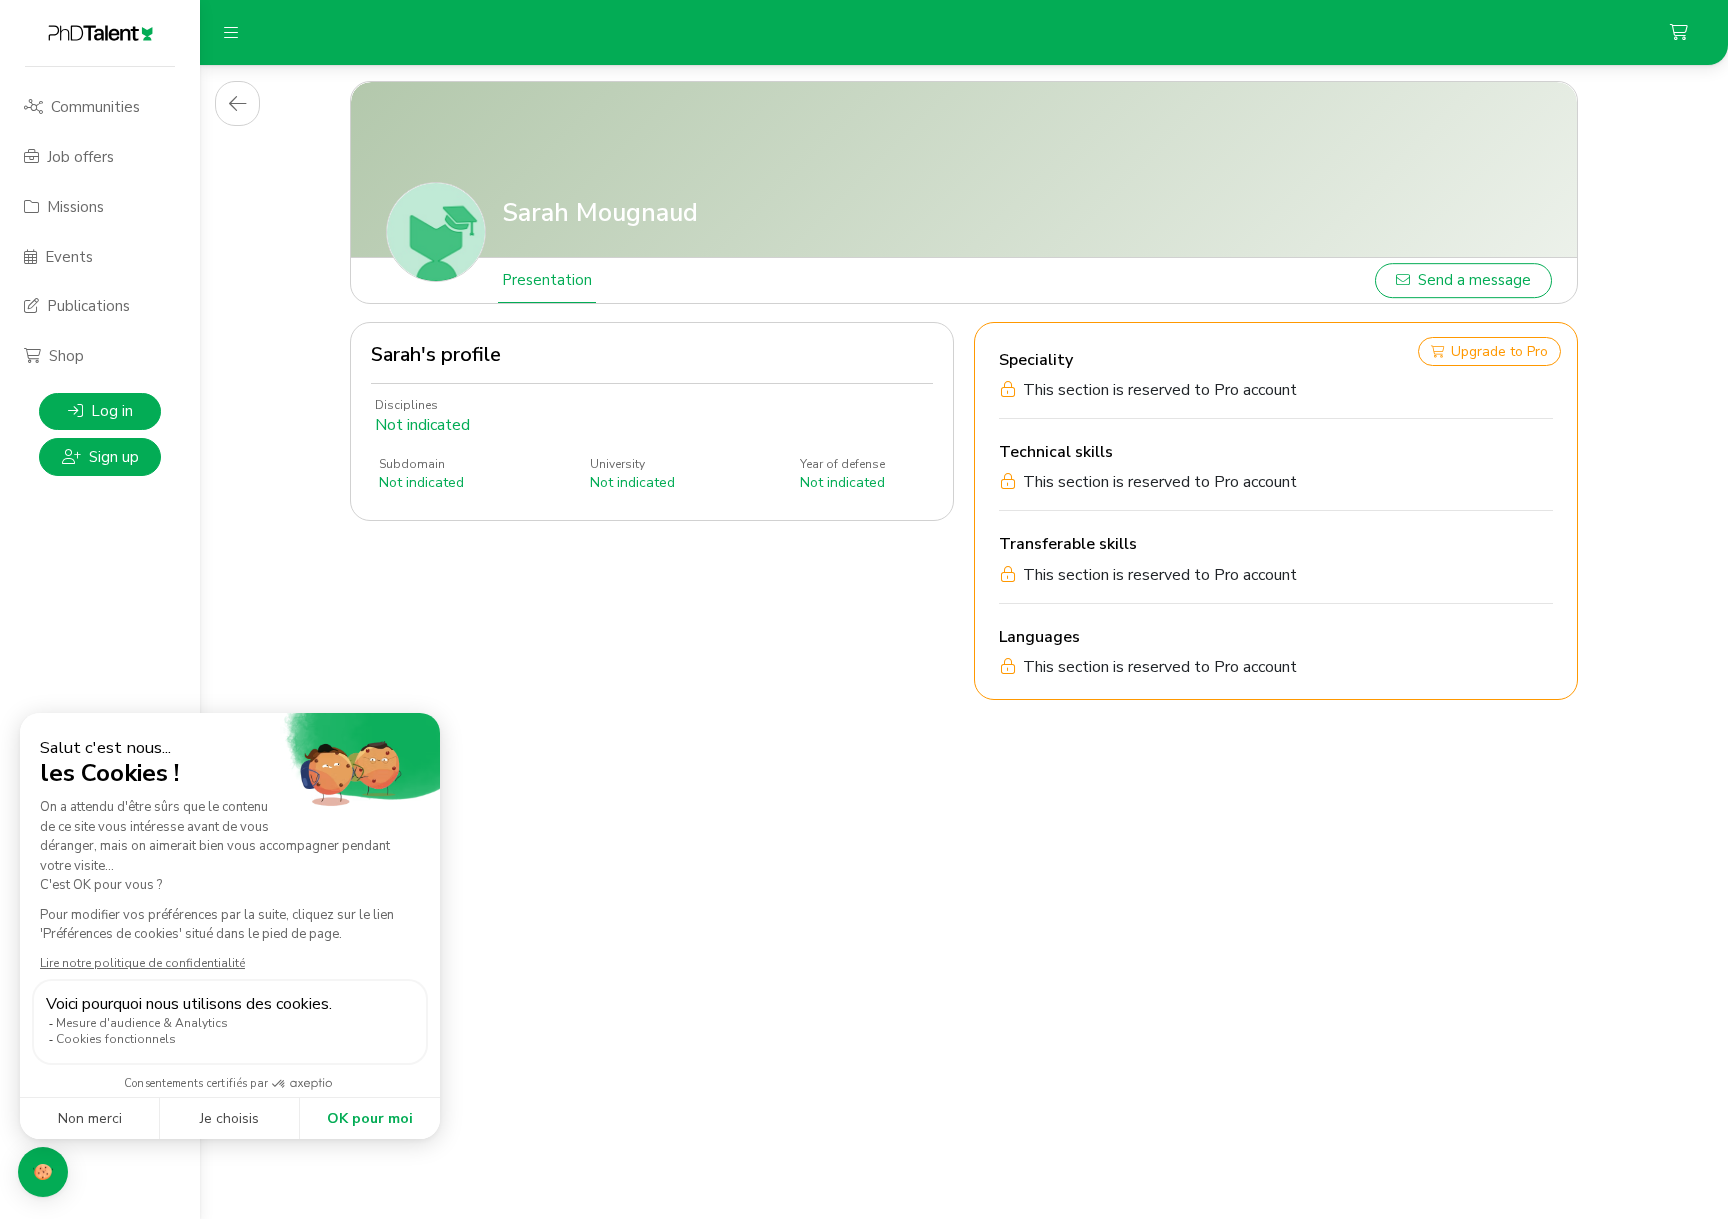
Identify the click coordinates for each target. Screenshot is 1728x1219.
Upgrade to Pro (1499, 351)
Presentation (547, 280)
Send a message (1474, 280)
